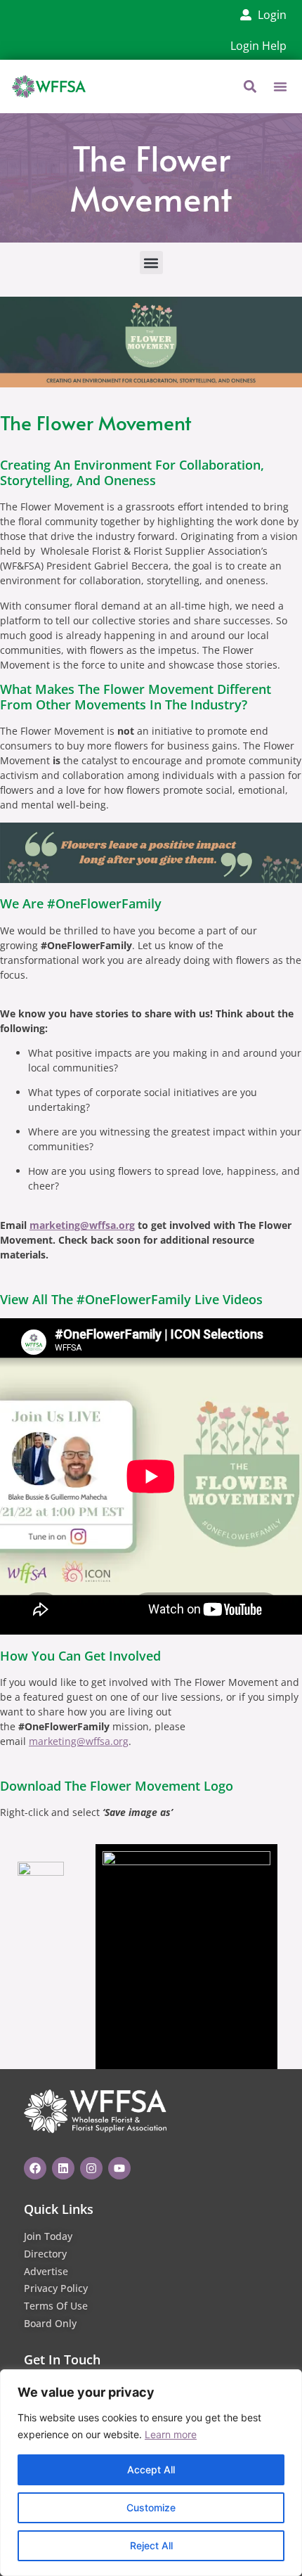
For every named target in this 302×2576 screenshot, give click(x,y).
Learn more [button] (171, 2434)
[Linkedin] (63, 2168)
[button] (280, 86)
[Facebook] (35, 2168)
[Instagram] (91, 2168)
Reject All (151, 2545)
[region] (151, 2473)
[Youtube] (119, 2168)
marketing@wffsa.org (82, 1225)
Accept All (151, 2469)
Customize (151, 2507)
